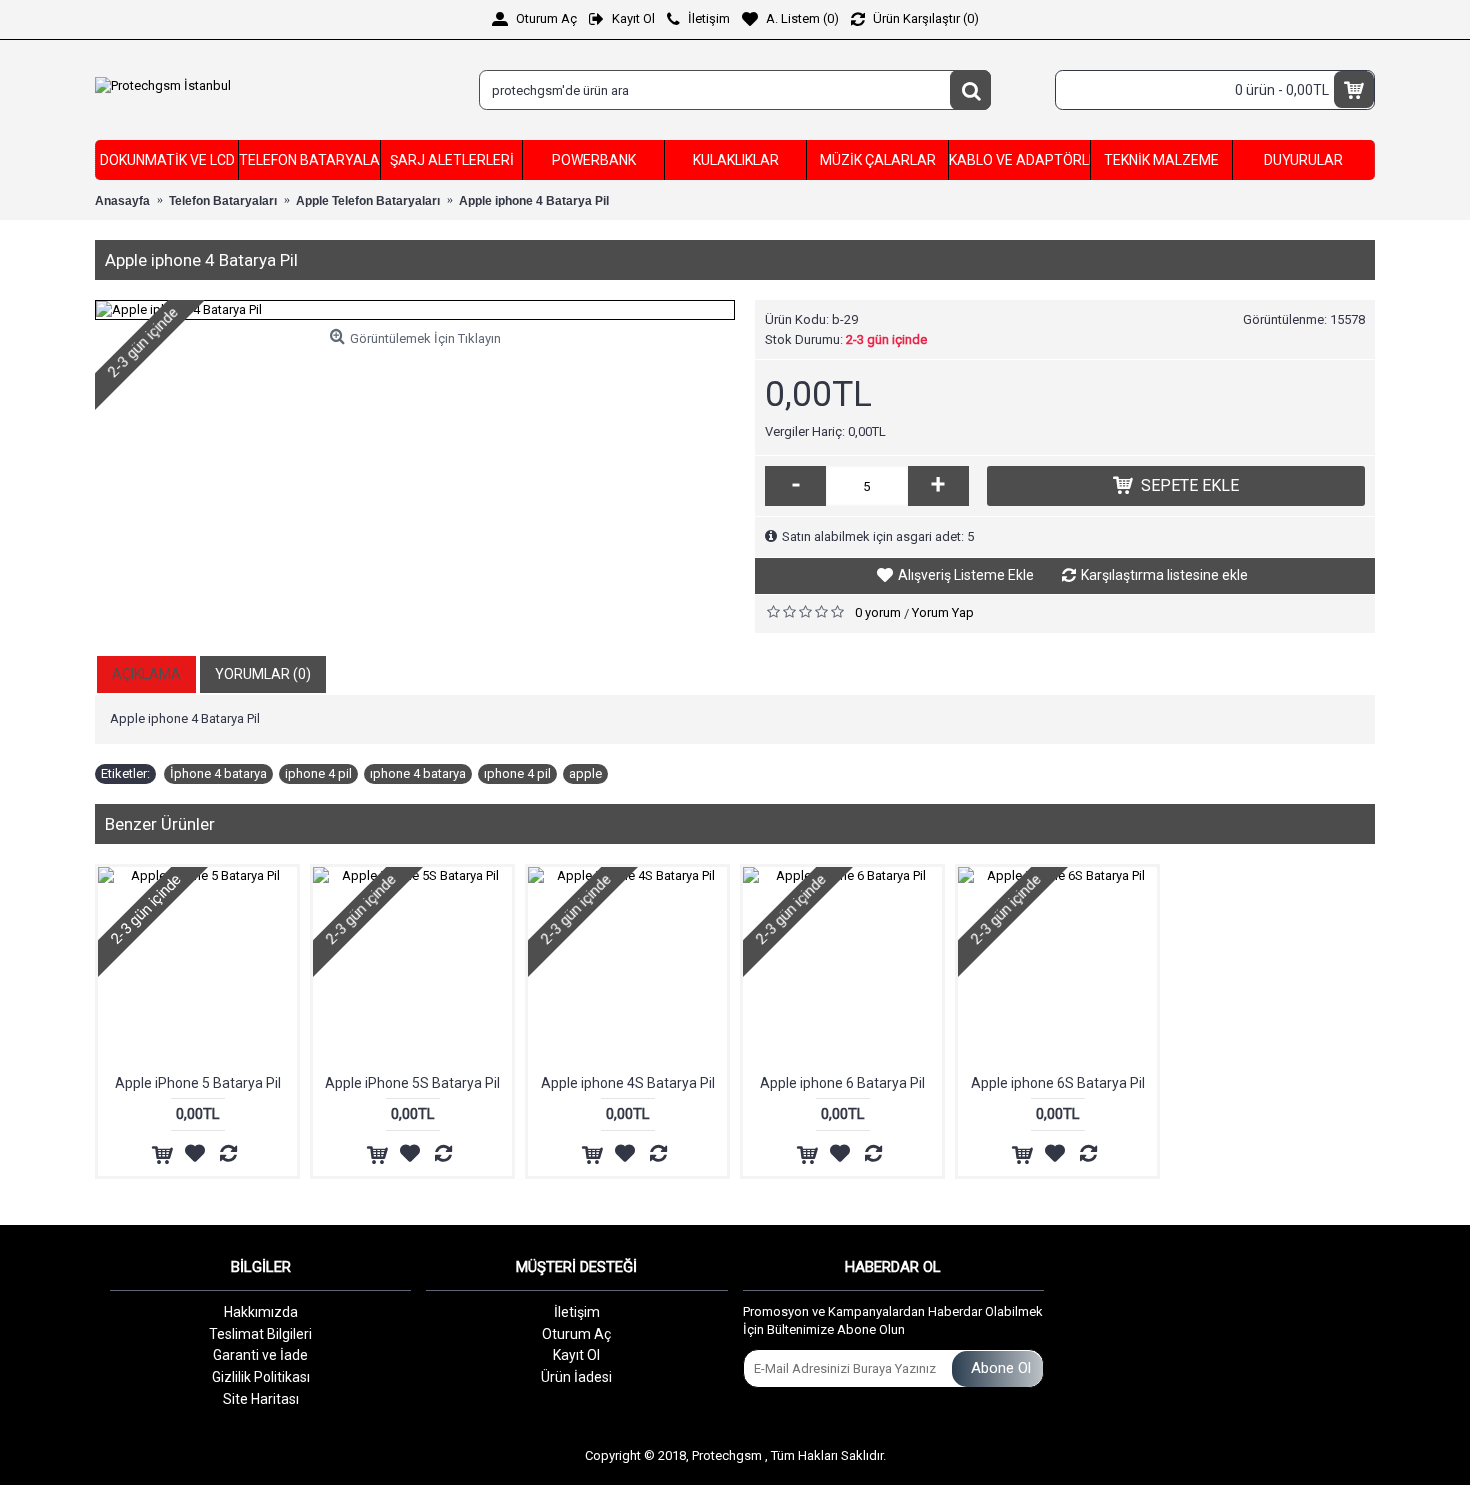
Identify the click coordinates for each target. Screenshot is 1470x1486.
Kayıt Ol (576, 1355)
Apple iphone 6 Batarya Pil (842, 1083)
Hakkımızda (261, 1312)
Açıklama (146, 674)
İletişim (577, 1312)
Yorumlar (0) (263, 674)
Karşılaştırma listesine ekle (1164, 575)
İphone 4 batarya (218, 773)
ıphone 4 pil (517, 773)
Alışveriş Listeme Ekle (966, 575)
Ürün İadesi (576, 1377)
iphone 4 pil (318, 773)
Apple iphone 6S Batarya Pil (1058, 1083)
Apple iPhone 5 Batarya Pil (198, 1083)
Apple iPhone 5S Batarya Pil (412, 1083)
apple (585, 773)
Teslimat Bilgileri (260, 1334)
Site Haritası (261, 1399)
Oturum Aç (576, 1334)
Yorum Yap (943, 612)
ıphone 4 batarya (418, 773)
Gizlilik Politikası (261, 1377)
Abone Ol (1001, 1368)
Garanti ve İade (260, 1355)
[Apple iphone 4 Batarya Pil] (415, 310)
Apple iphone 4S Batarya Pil (628, 1083)
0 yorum (878, 612)
